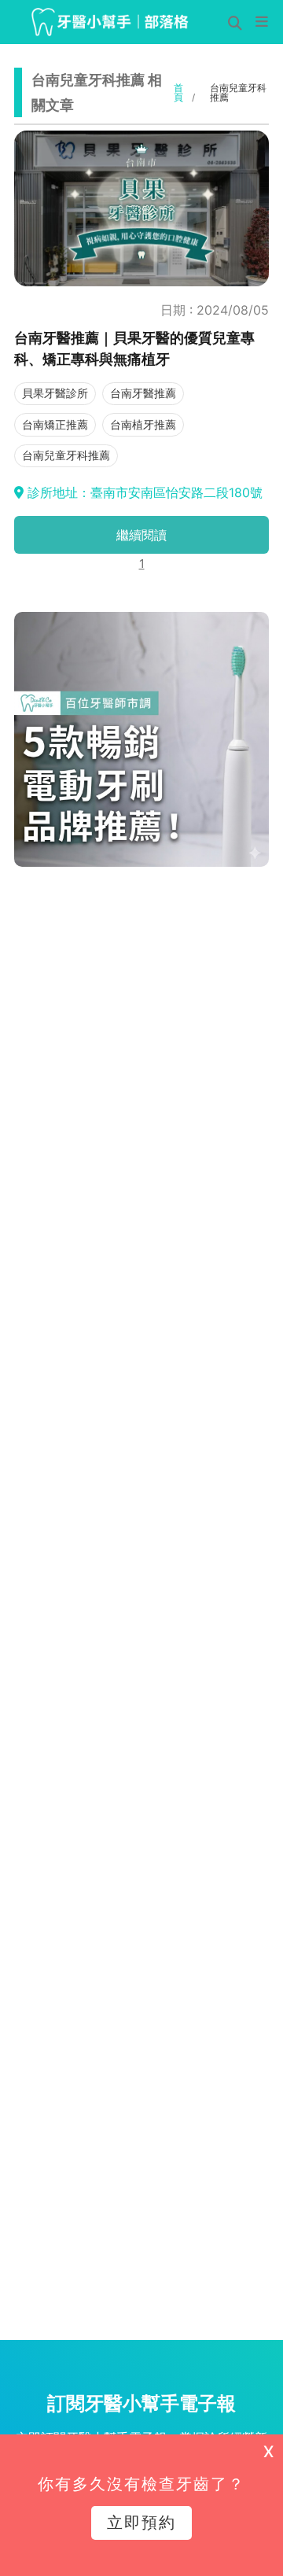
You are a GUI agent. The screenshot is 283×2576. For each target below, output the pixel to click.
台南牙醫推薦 (143, 393)
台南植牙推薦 (143, 424)
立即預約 (141, 2523)
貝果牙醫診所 (55, 393)
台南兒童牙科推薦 (66, 455)
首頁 (178, 93)
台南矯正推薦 (55, 424)
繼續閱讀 (141, 535)
